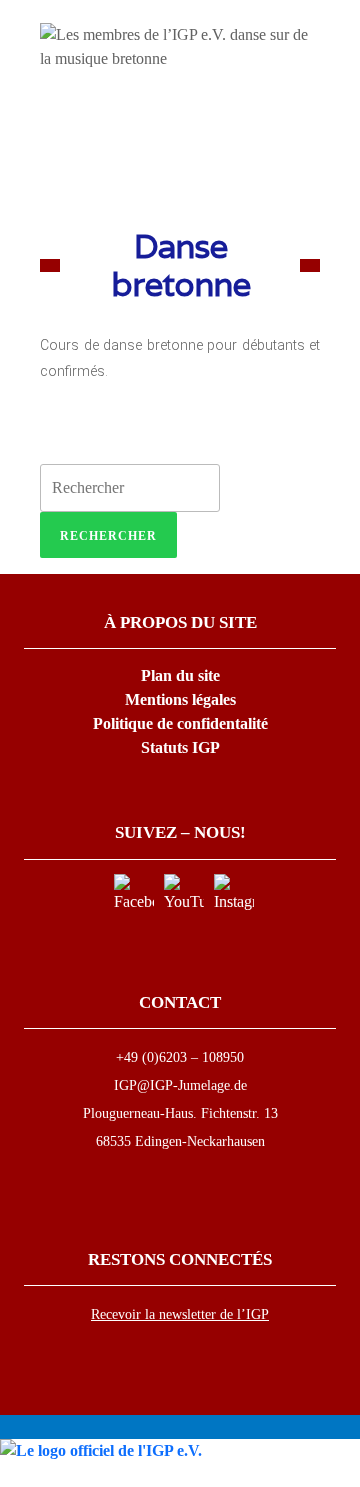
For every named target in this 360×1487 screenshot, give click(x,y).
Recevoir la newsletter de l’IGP (180, 1314)
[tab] (108, 535)
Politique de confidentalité (180, 723)
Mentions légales (180, 699)
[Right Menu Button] (349, 1474)
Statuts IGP (180, 747)
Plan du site (180, 675)
